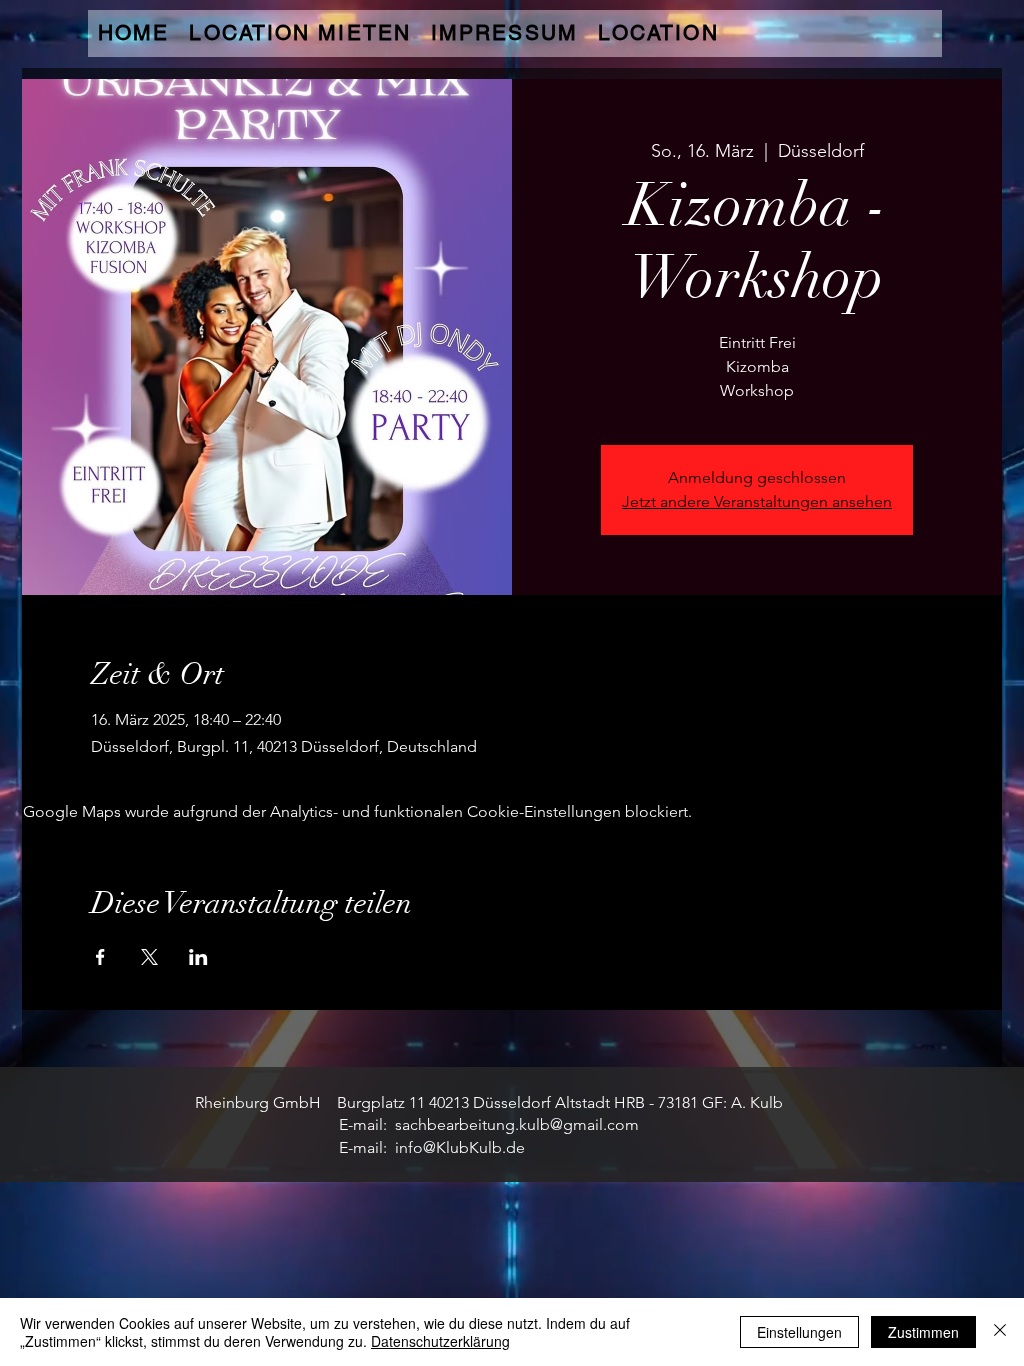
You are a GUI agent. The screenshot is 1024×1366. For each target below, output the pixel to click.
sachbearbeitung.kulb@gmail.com (517, 1124)
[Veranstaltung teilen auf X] (149, 957)
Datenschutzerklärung (440, 1341)
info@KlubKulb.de (460, 1147)
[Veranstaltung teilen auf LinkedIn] (198, 957)
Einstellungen (799, 1332)
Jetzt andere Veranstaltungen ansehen (757, 501)
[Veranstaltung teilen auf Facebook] (100, 957)
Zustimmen (923, 1332)
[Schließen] (1000, 1332)
